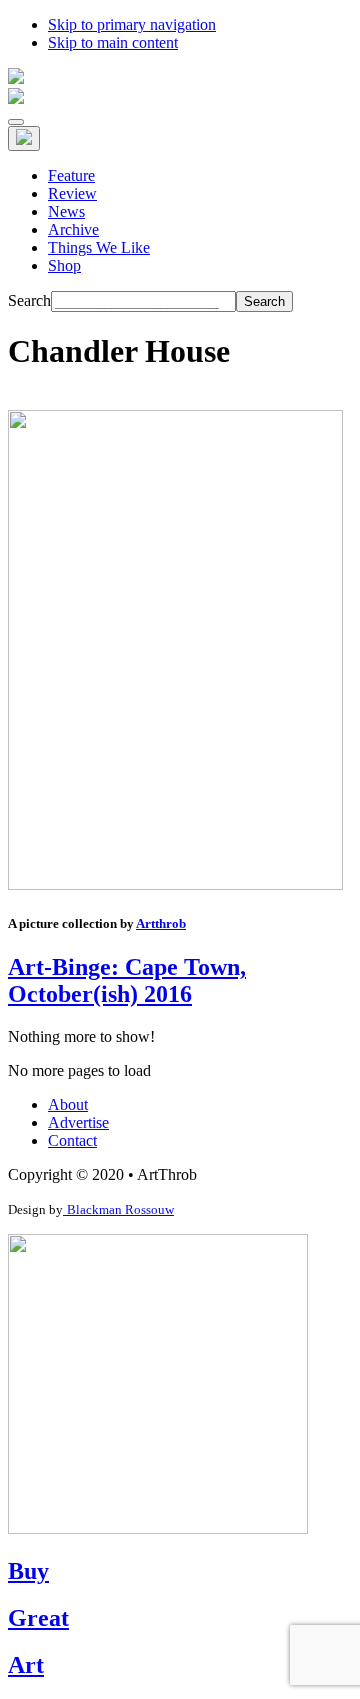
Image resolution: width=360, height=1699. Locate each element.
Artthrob (161, 923)
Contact (72, 1140)
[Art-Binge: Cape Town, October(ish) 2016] (175, 884)
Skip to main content (113, 42)
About (68, 1104)
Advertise (78, 1122)
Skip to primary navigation (132, 24)
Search (29, 300)
